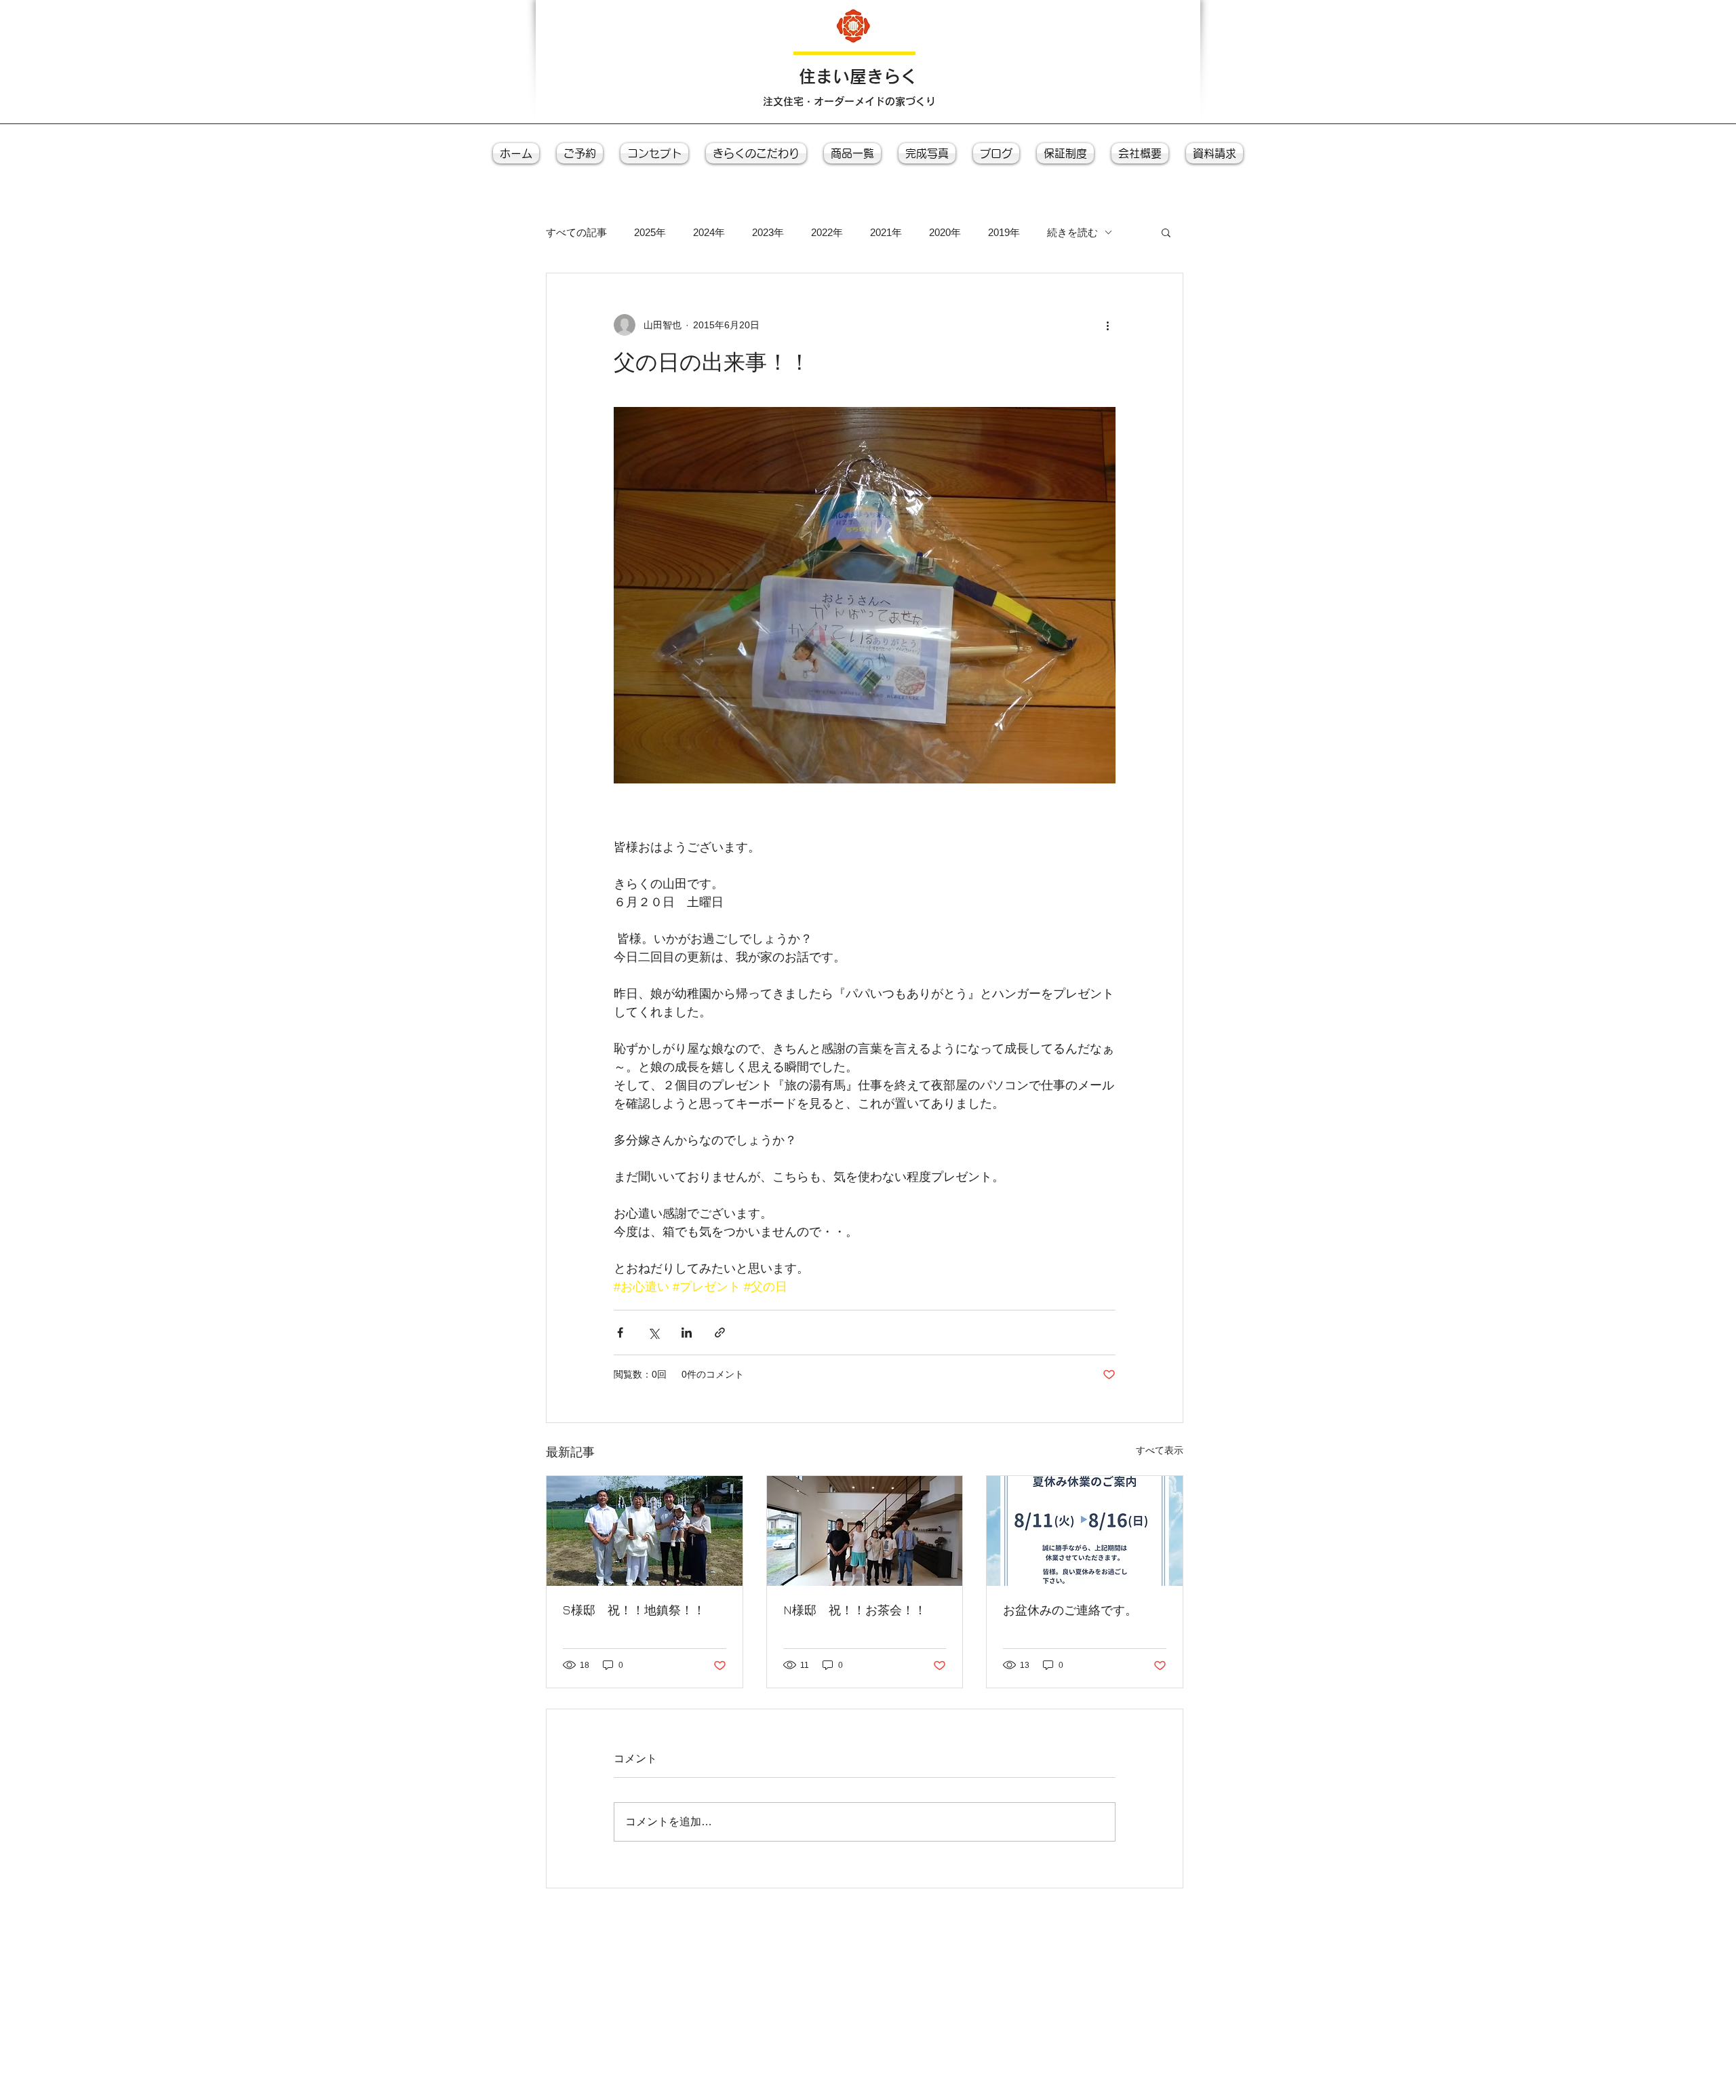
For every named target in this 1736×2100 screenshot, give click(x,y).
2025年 (650, 232)
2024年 (709, 232)
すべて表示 (1160, 1450)
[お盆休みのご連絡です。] (1085, 1531)
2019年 (1004, 232)
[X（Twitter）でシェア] (653, 1333)
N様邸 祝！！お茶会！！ (855, 1610)
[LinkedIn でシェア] (687, 1333)
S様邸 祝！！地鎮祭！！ (634, 1610)
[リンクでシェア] (720, 1333)
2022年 (827, 232)
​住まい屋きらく (858, 76)
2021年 (886, 232)
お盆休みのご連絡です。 (1070, 1610)
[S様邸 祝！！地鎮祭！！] (645, 1531)
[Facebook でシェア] (620, 1333)
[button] (1166, 232)
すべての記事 (576, 232)
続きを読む (1072, 232)
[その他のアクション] (1107, 325)
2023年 (768, 232)
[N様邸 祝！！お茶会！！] (865, 1531)
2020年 (945, 232)
